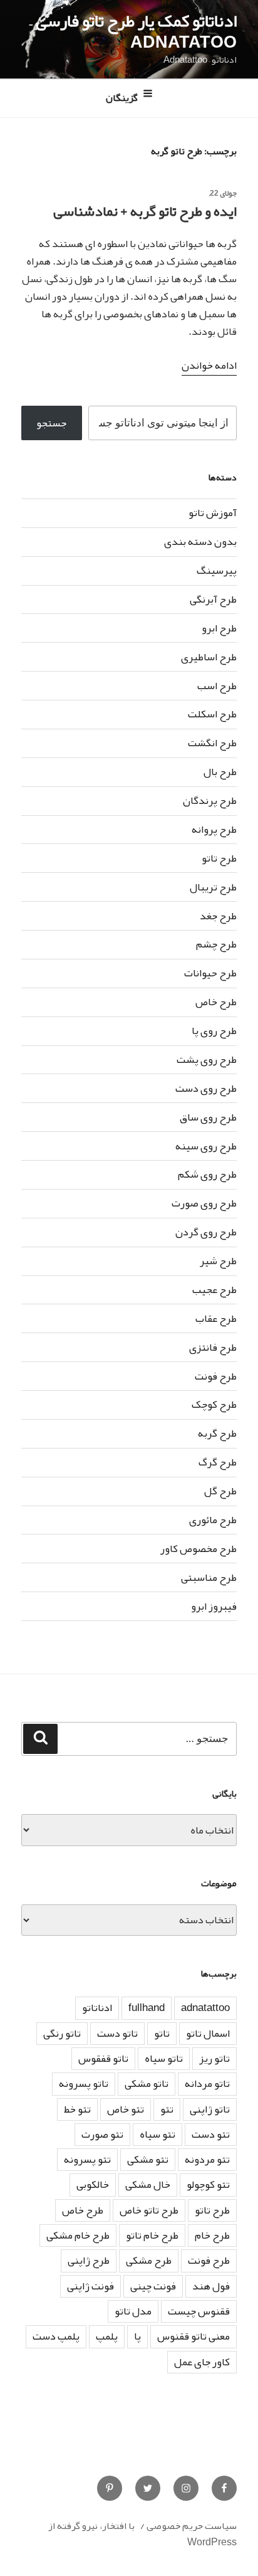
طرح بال (220, 772)
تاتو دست (117, 2033)
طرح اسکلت (212, 714)
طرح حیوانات (210, 973)
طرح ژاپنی (89, 2260)
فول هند (211, 2286)
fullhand (147, 2008)
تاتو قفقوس (103, 2058)
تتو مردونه (207, 2159)
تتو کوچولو (208, 2184)
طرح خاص (216, 1002)
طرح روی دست (206, 1088)
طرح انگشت (212, 743)
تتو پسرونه (87, 2159)
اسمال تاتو (208, 2033)
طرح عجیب (214, 1290)
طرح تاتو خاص (149, 2210)
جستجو (51, 423)
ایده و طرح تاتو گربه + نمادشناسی (145, 211)
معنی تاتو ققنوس (194, 2336)
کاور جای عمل (202, 2362)
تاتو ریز (214, 2058)
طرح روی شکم (207, 1174)
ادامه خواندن (209, 365)
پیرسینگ (217, 570)
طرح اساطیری (209, 657)
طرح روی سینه (206, 1146)
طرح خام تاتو (152, 2235)
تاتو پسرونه (84, 2083)
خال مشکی (148, 2184)
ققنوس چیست (199, 2311)
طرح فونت (216, 1376)
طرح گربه (217, 1433)
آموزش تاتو (213, 513)
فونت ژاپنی (90, 2286)
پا (137, 2336)
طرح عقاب (216, 1318)
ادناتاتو (97, 2008)
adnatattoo (205, 2008)
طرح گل (220, 1491)
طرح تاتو (219, 858)
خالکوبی (93, 2184)
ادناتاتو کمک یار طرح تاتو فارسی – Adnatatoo (133, 31)
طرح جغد (218, 916)
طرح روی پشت (207, 1059)
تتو (167, 2109)
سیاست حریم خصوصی (192, 2526)
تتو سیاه (157, 2134)
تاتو (162, 2033)
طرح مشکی (149, 2260)
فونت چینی (153, 2286)
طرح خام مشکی (78, 2235)
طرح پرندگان (210, 800)
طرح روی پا (214, 1031)
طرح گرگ (218, 1462)
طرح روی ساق (208, 1117)
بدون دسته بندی (200, 541)
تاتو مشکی (147, 2083)
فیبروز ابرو (214, 1606)
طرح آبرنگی (213, 599)
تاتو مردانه (207, 2083)
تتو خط (77, 2109)
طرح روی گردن (206, 1232)
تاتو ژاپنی (210, 2109)
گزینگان (122, 98)
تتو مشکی (148, 2159)
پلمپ (107, 2336)
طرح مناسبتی (209, 1577)
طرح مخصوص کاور (199, 1549)
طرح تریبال (213, 887)
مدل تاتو (133, 2311)
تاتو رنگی (62, 2033)
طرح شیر (218, 1261)
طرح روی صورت (204, 1203)
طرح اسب (217, 686)
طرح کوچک (214, 1404)
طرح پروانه (214, 829)
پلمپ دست (56, 2336)
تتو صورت (102, 2134)
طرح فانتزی (213, 1347)
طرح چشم (216, 944)
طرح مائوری (213, 1520)
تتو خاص (126, 2109)
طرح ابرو (219, 628)
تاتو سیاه (164, 2058)
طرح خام (212, 2235)
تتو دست (211, 2134)
